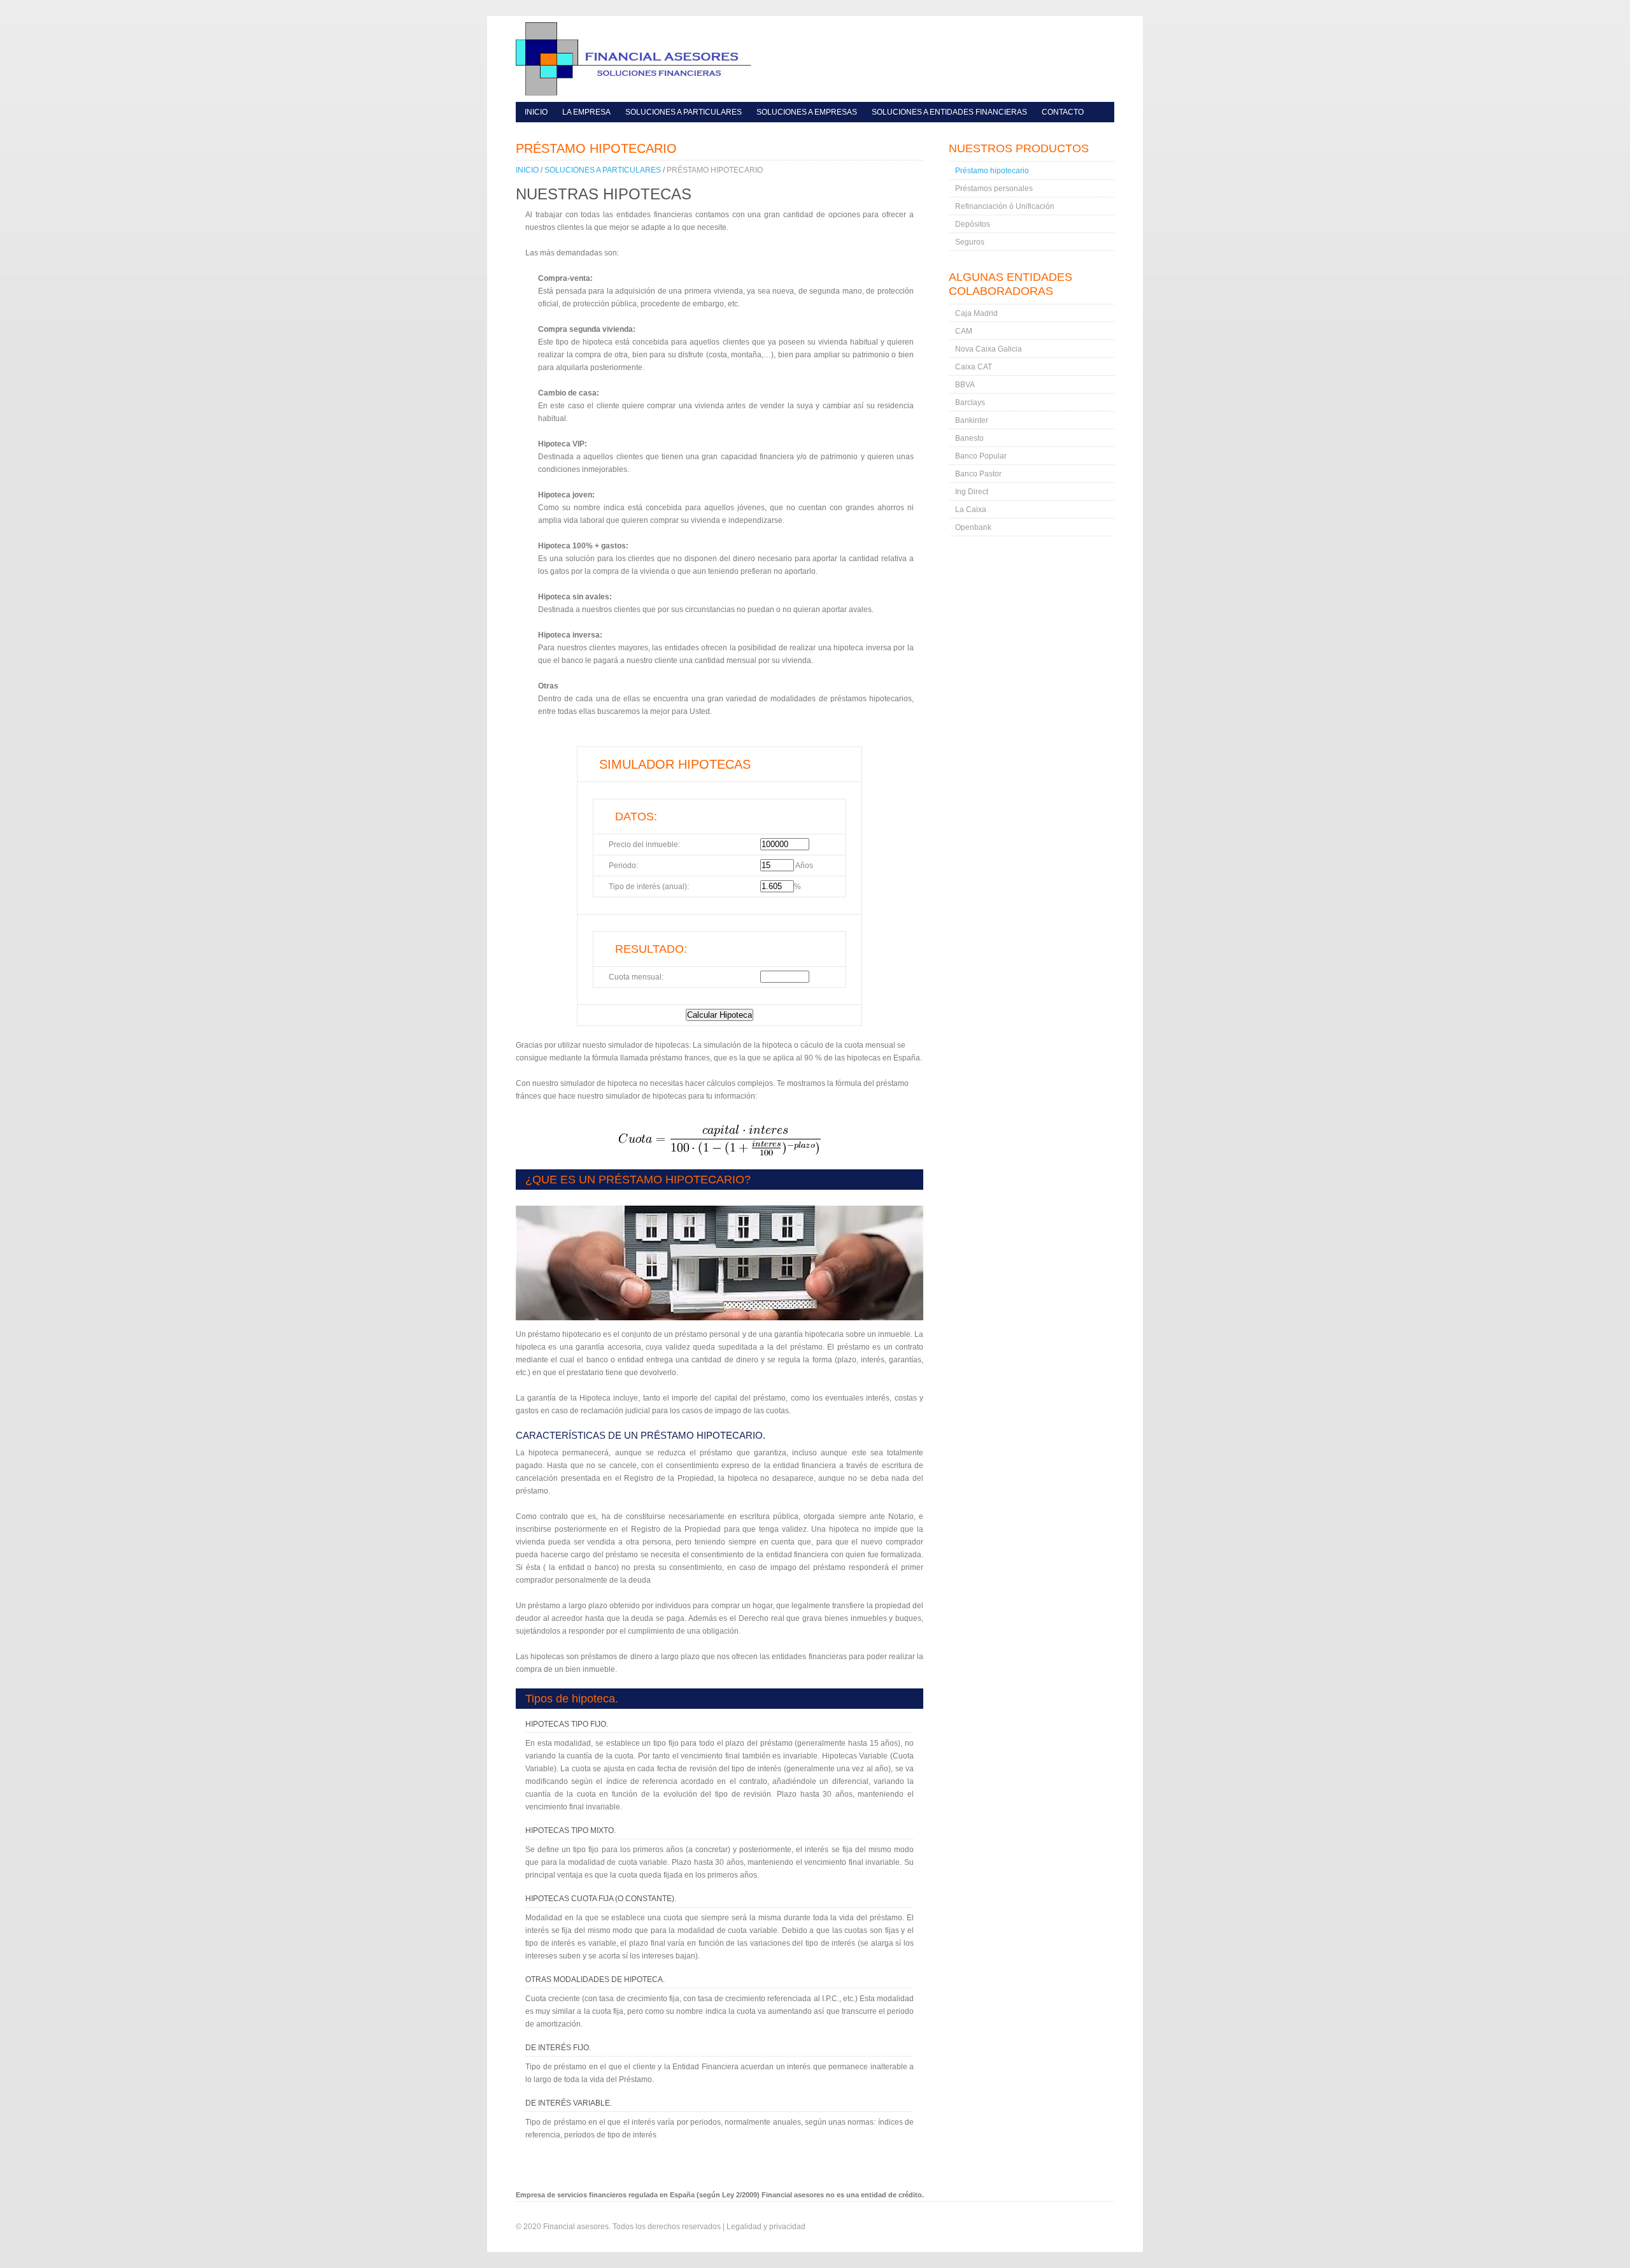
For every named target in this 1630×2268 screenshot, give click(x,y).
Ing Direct (972, 492)
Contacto (1063, 112)
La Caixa (971, 510)
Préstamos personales (994, 189)
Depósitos (973, 224)
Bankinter (972, 420)
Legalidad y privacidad (766, 2227)
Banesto (969, 438)
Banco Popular (981, 456)
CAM (964, 331)
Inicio (536, 112)
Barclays (970, 403)
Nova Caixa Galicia (989, 349)
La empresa (586, 112)
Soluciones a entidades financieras (949, 112)
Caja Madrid (976, 313)
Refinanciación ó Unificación (1005, 206)
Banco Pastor (978, 474)
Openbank (973, 527)
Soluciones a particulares (684, 112)
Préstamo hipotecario (715, 170)
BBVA (965, 385)
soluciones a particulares (603, 170)
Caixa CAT (974, 367)
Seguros (970, 242)
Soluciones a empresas (807, 112)
